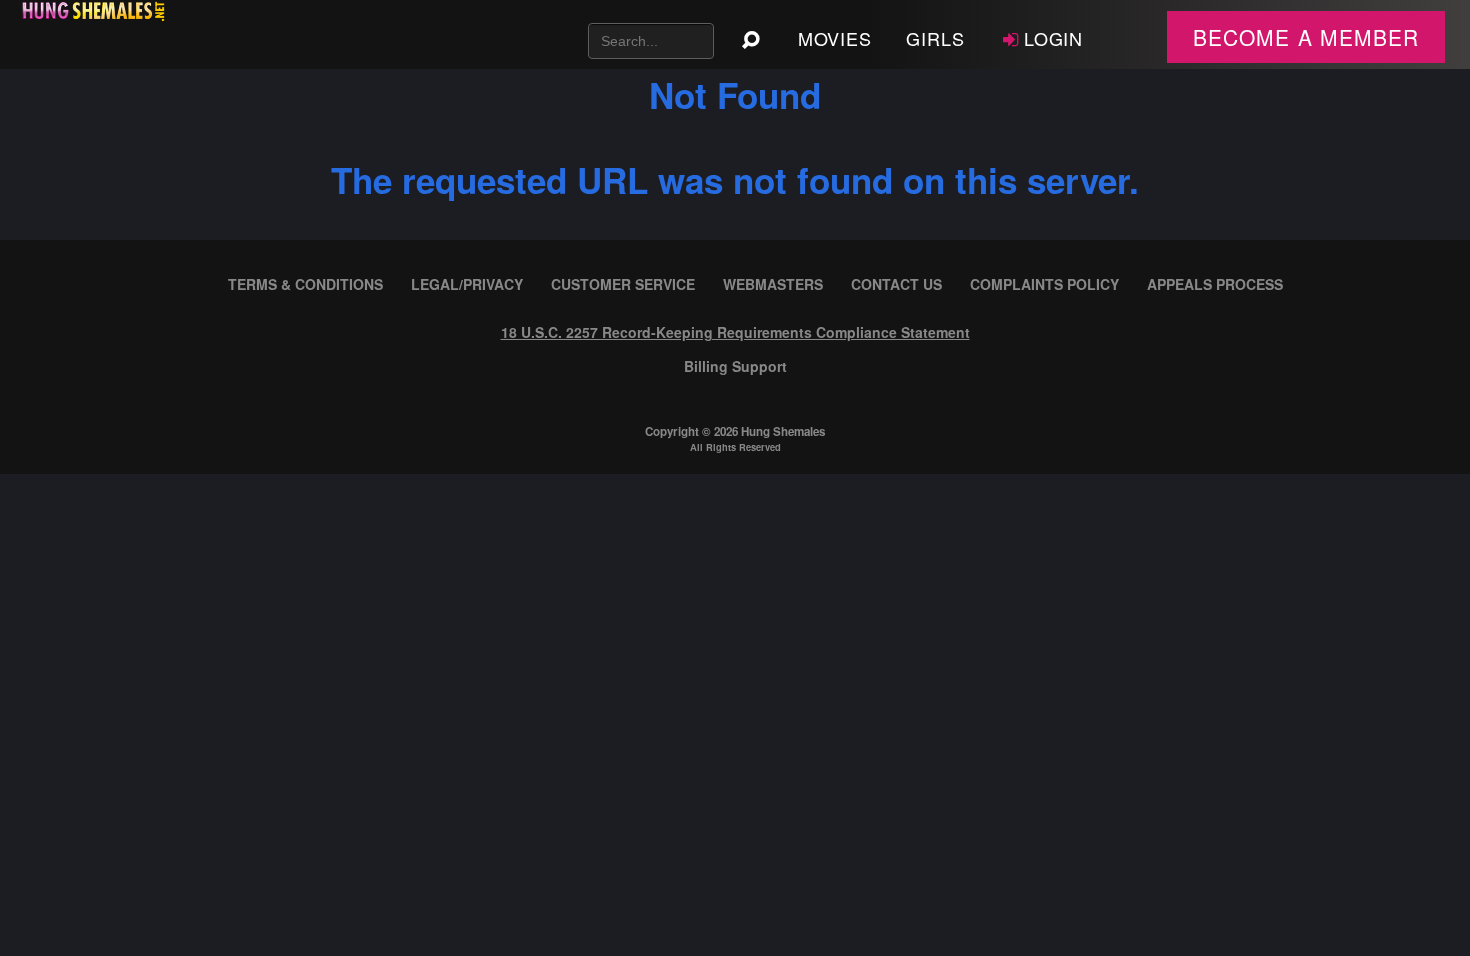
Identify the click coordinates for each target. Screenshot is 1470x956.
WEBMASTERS (773, 284)
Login (1054, 38)
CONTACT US (896, 284)
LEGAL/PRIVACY (467, 284)
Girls (935, 38)
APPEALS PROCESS (1215, 284)
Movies (835, 38)
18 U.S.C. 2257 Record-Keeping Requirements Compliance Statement (735, 332)
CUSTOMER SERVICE (623, 284)
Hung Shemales (783, 431)
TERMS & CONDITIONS (305, 284)
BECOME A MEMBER (1306, 37)
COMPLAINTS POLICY (1044, 284)
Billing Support (735, 366)
